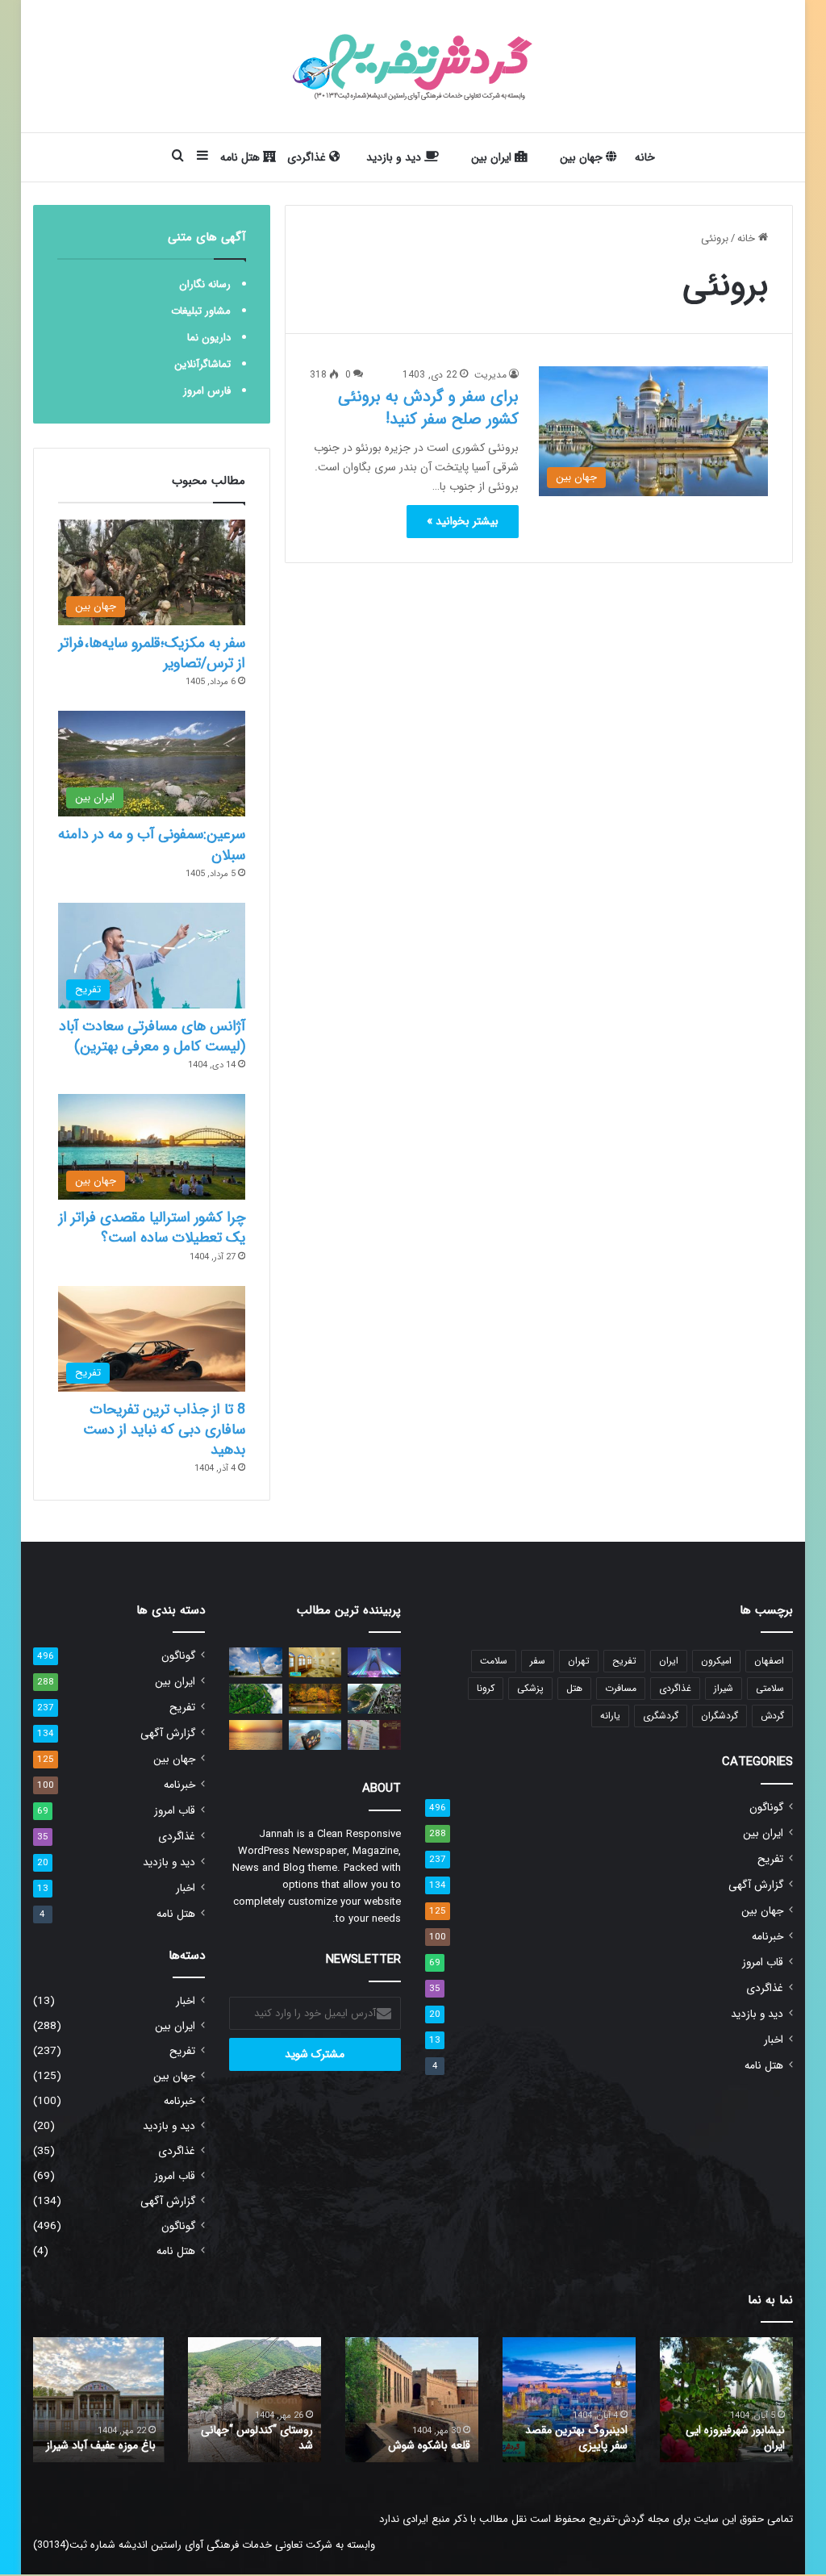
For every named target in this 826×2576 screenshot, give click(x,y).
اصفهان (769, 1661)
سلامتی (770, 1688)
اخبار (774, 2040)
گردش (772, 1716)
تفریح (624, 1661)
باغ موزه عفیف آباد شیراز (101, 2445)
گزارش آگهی (756, 1885)
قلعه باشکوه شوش (429, 2445)
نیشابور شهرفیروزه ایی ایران (735, 2438)
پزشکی (530, 1688)
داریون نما (209, 338)
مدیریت (490, 375)
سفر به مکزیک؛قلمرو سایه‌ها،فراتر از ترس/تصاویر (152, 653)
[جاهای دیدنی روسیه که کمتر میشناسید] (256, 1662)
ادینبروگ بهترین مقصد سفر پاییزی (576, 2438)
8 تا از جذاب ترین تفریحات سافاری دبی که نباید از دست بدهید (164, 1430)
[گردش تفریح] (413, 66)
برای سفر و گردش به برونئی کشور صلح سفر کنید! (428, 408)
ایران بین (493, 157)
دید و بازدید (395, 157)
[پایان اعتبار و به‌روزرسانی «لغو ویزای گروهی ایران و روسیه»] (374, 1735)
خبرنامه (768, 1937)
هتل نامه (242, 157)
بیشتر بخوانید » (463, 521)
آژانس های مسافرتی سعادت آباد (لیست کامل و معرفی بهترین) (152, 1036)
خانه (645, 157)
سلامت (494, 1661)
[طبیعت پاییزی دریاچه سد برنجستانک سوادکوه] (315, 1699)
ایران (669, 1661)
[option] (726, 2400)
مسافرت (621, 1688)
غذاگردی (308, 157)
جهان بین (583, 157)
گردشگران (720, 1716)
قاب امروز (763, 1962)
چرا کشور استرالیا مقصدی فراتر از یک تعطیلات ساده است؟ (152, 1227)
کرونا (486, 1688)
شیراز (724, 1688)
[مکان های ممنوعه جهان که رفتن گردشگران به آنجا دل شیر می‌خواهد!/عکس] (374, 1699)
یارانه (610, 1716)
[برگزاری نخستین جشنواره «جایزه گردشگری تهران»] (374, 1662)
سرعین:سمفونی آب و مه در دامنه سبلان (152, 844)
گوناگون (766, 1808)
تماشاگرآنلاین (202, 364)
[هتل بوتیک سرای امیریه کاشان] (315, 1662)
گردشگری (661, 1716)
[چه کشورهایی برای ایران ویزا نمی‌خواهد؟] (315, 1735)
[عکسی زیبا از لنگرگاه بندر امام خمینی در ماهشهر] (256, 1735)
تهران (579, 1661)
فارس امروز (207, 391)
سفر (538, 1661)
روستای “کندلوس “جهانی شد (257, 2438)
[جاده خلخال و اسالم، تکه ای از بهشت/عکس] (256, 1699)
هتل (574, 1688)
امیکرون (716, 1661)
